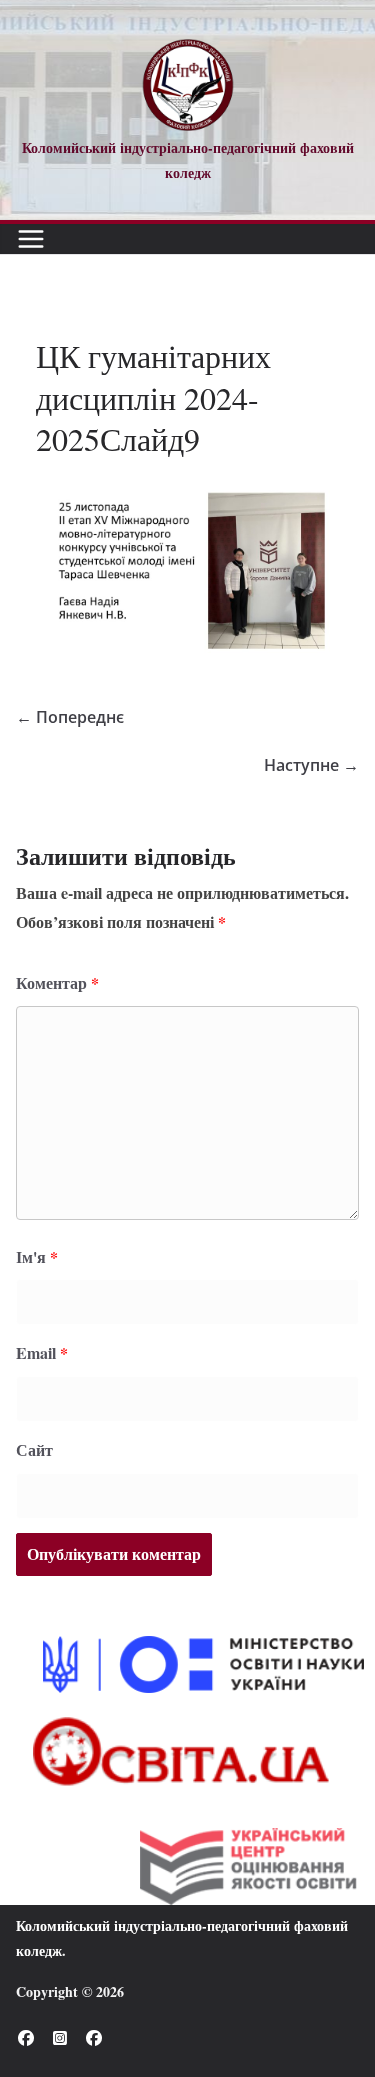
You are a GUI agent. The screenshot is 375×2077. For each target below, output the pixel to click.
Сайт (34, 1449)
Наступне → (311, 765)
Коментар (57, 982)
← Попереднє (70, 717)
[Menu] (31, 239)
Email (42, 1352)
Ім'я (37, 1256)
